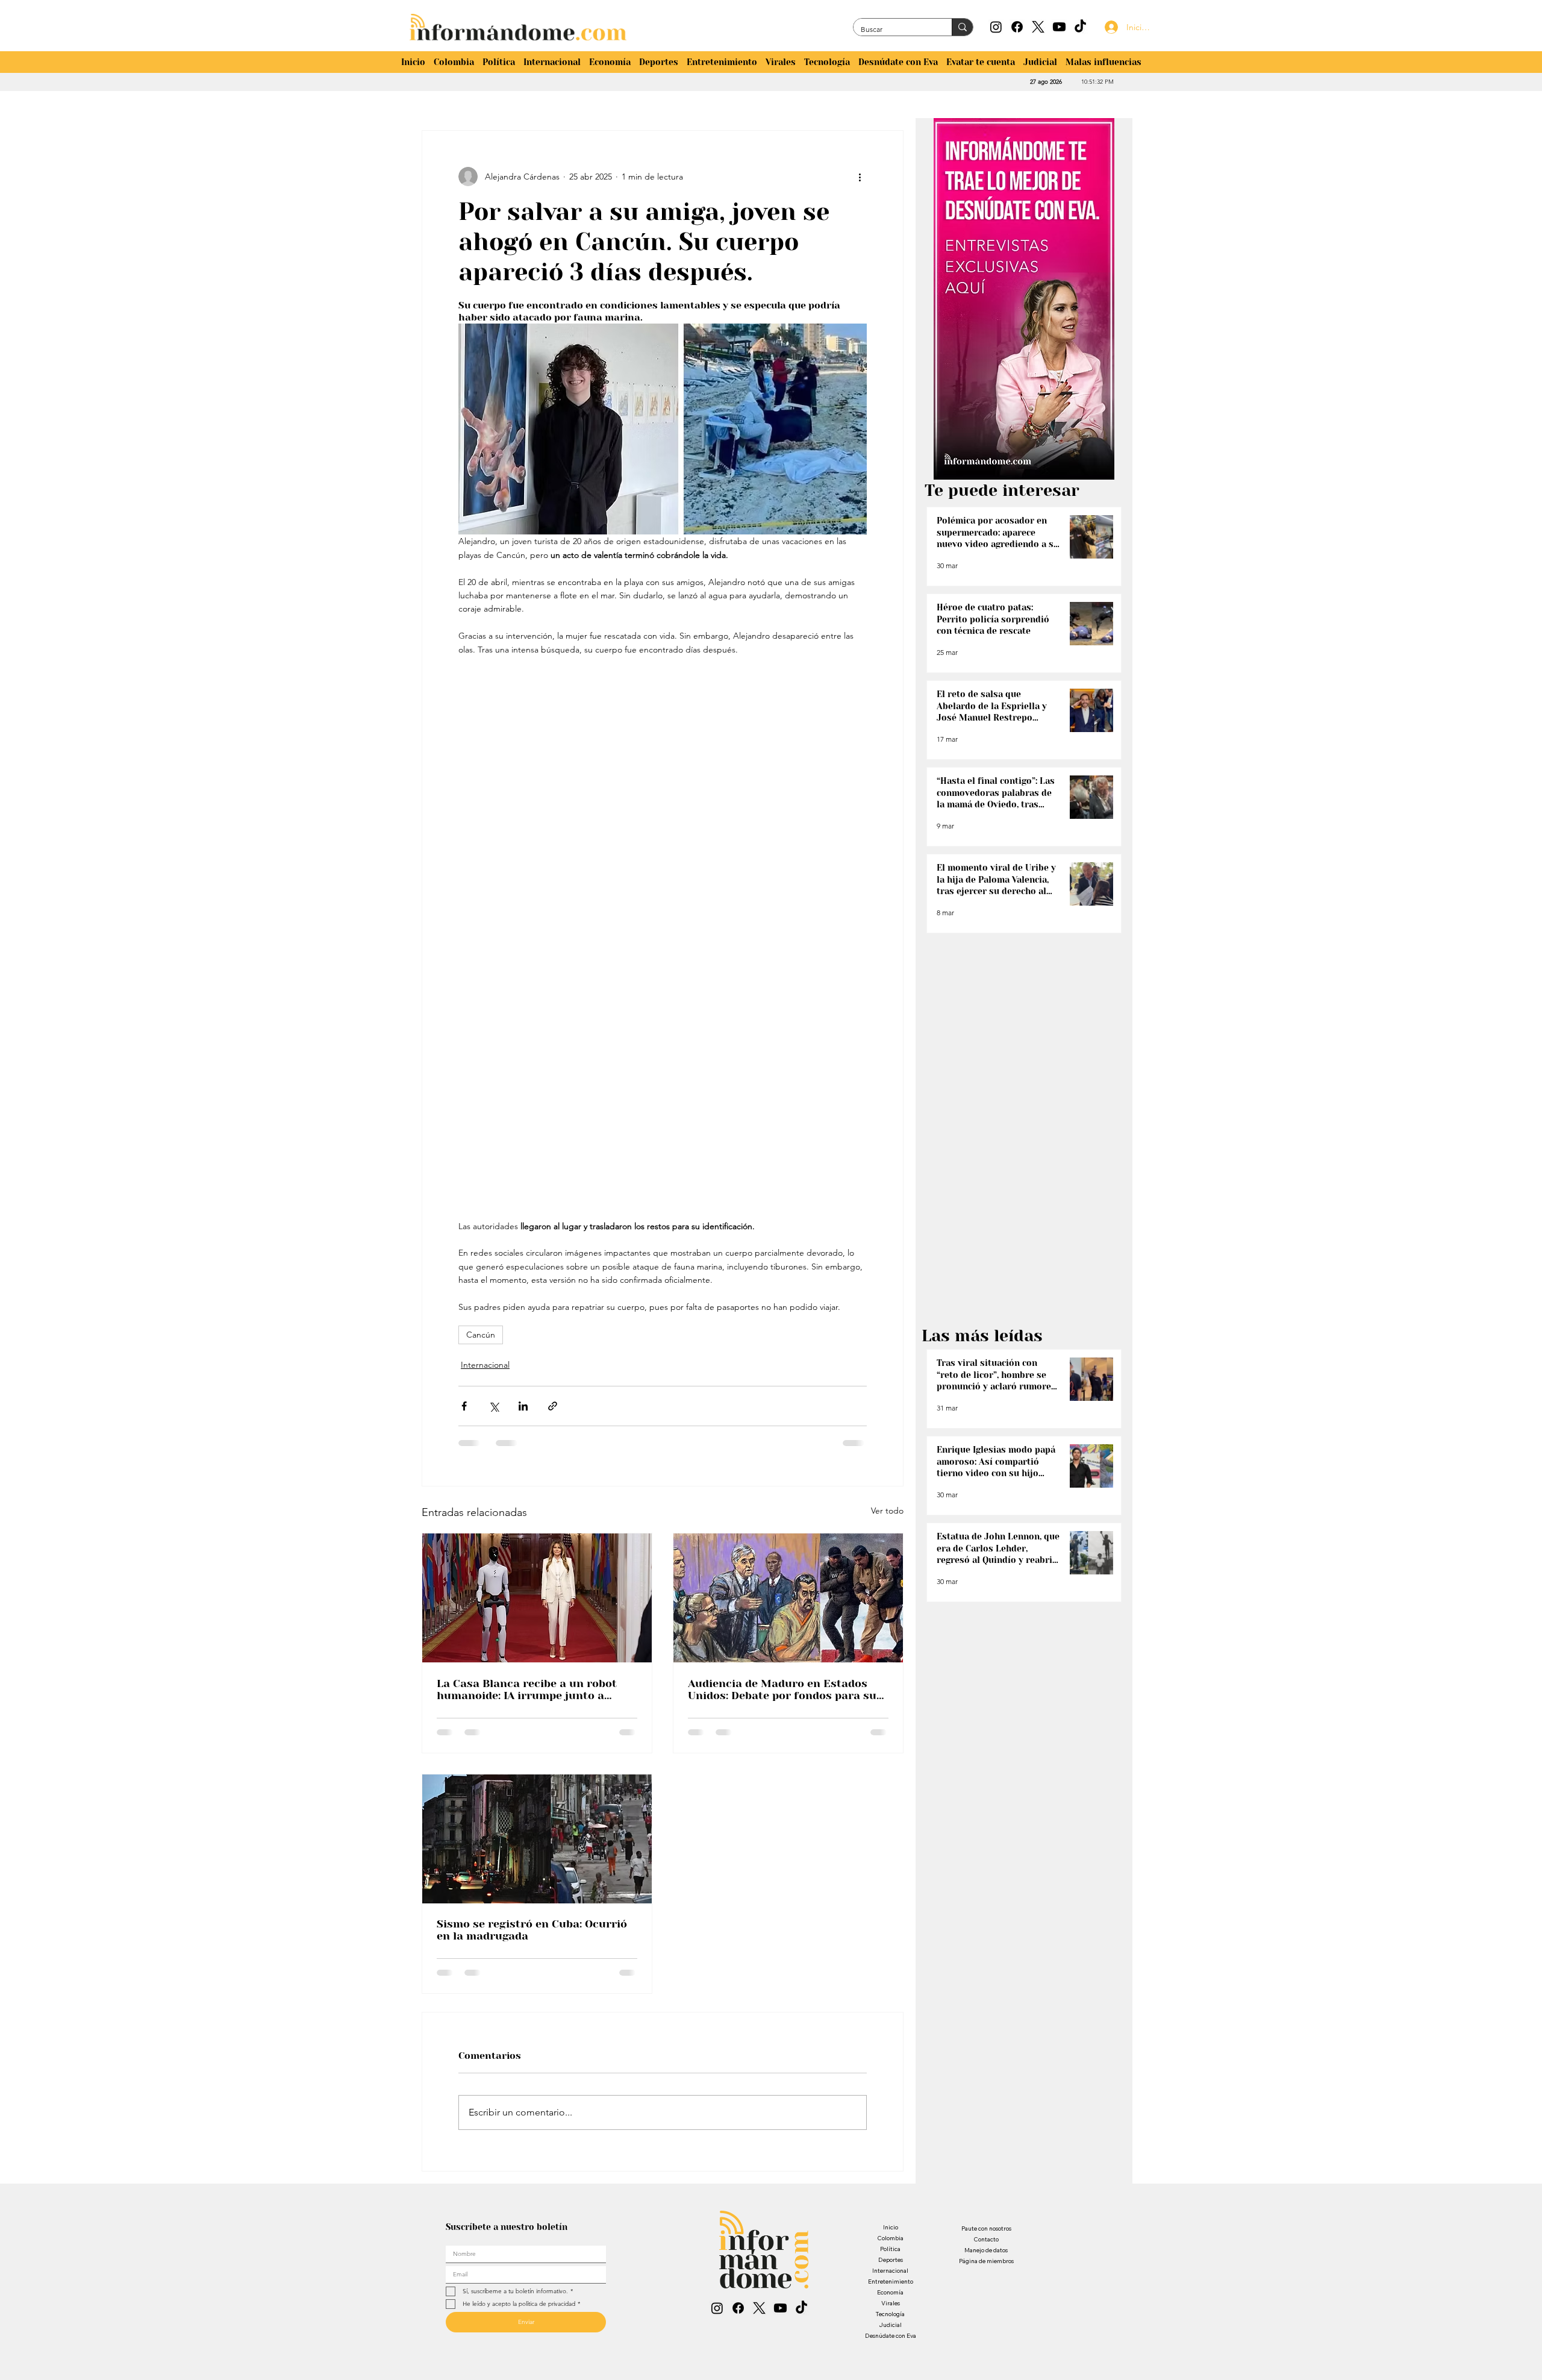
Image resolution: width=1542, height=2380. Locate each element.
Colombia (890, 1993)
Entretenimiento (891, 2037)
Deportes (891, 2015)
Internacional (483, 1363)
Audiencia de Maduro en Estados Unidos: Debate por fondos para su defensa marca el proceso (782, 1685)
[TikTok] (1080, 27)
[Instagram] (996, 27)
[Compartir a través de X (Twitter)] (494, 1402)
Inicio (891, 1983)
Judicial (890, 2080)
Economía (890, 2048)
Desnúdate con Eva (891, 2091)
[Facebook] (1017, 27)
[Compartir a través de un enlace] (553, 1402)
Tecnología (890, 2069)
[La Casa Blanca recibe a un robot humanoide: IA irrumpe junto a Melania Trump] (537, 1594)
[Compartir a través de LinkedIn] (523, 1402)
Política (890, 2004)
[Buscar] (962, 27)
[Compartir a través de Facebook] (464, 1402)
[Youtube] (1059, 27)
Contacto (986, 1995)
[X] (1038, 27)
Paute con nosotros (986, 1984)
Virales (891, 2059)
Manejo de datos (986, 2006)
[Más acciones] (860, 177)
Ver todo (887, 1507)
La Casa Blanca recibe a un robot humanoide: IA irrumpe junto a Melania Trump (527, 1685)
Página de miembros (986, 2016)
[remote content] (663, 938)
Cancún (481, 1335)
